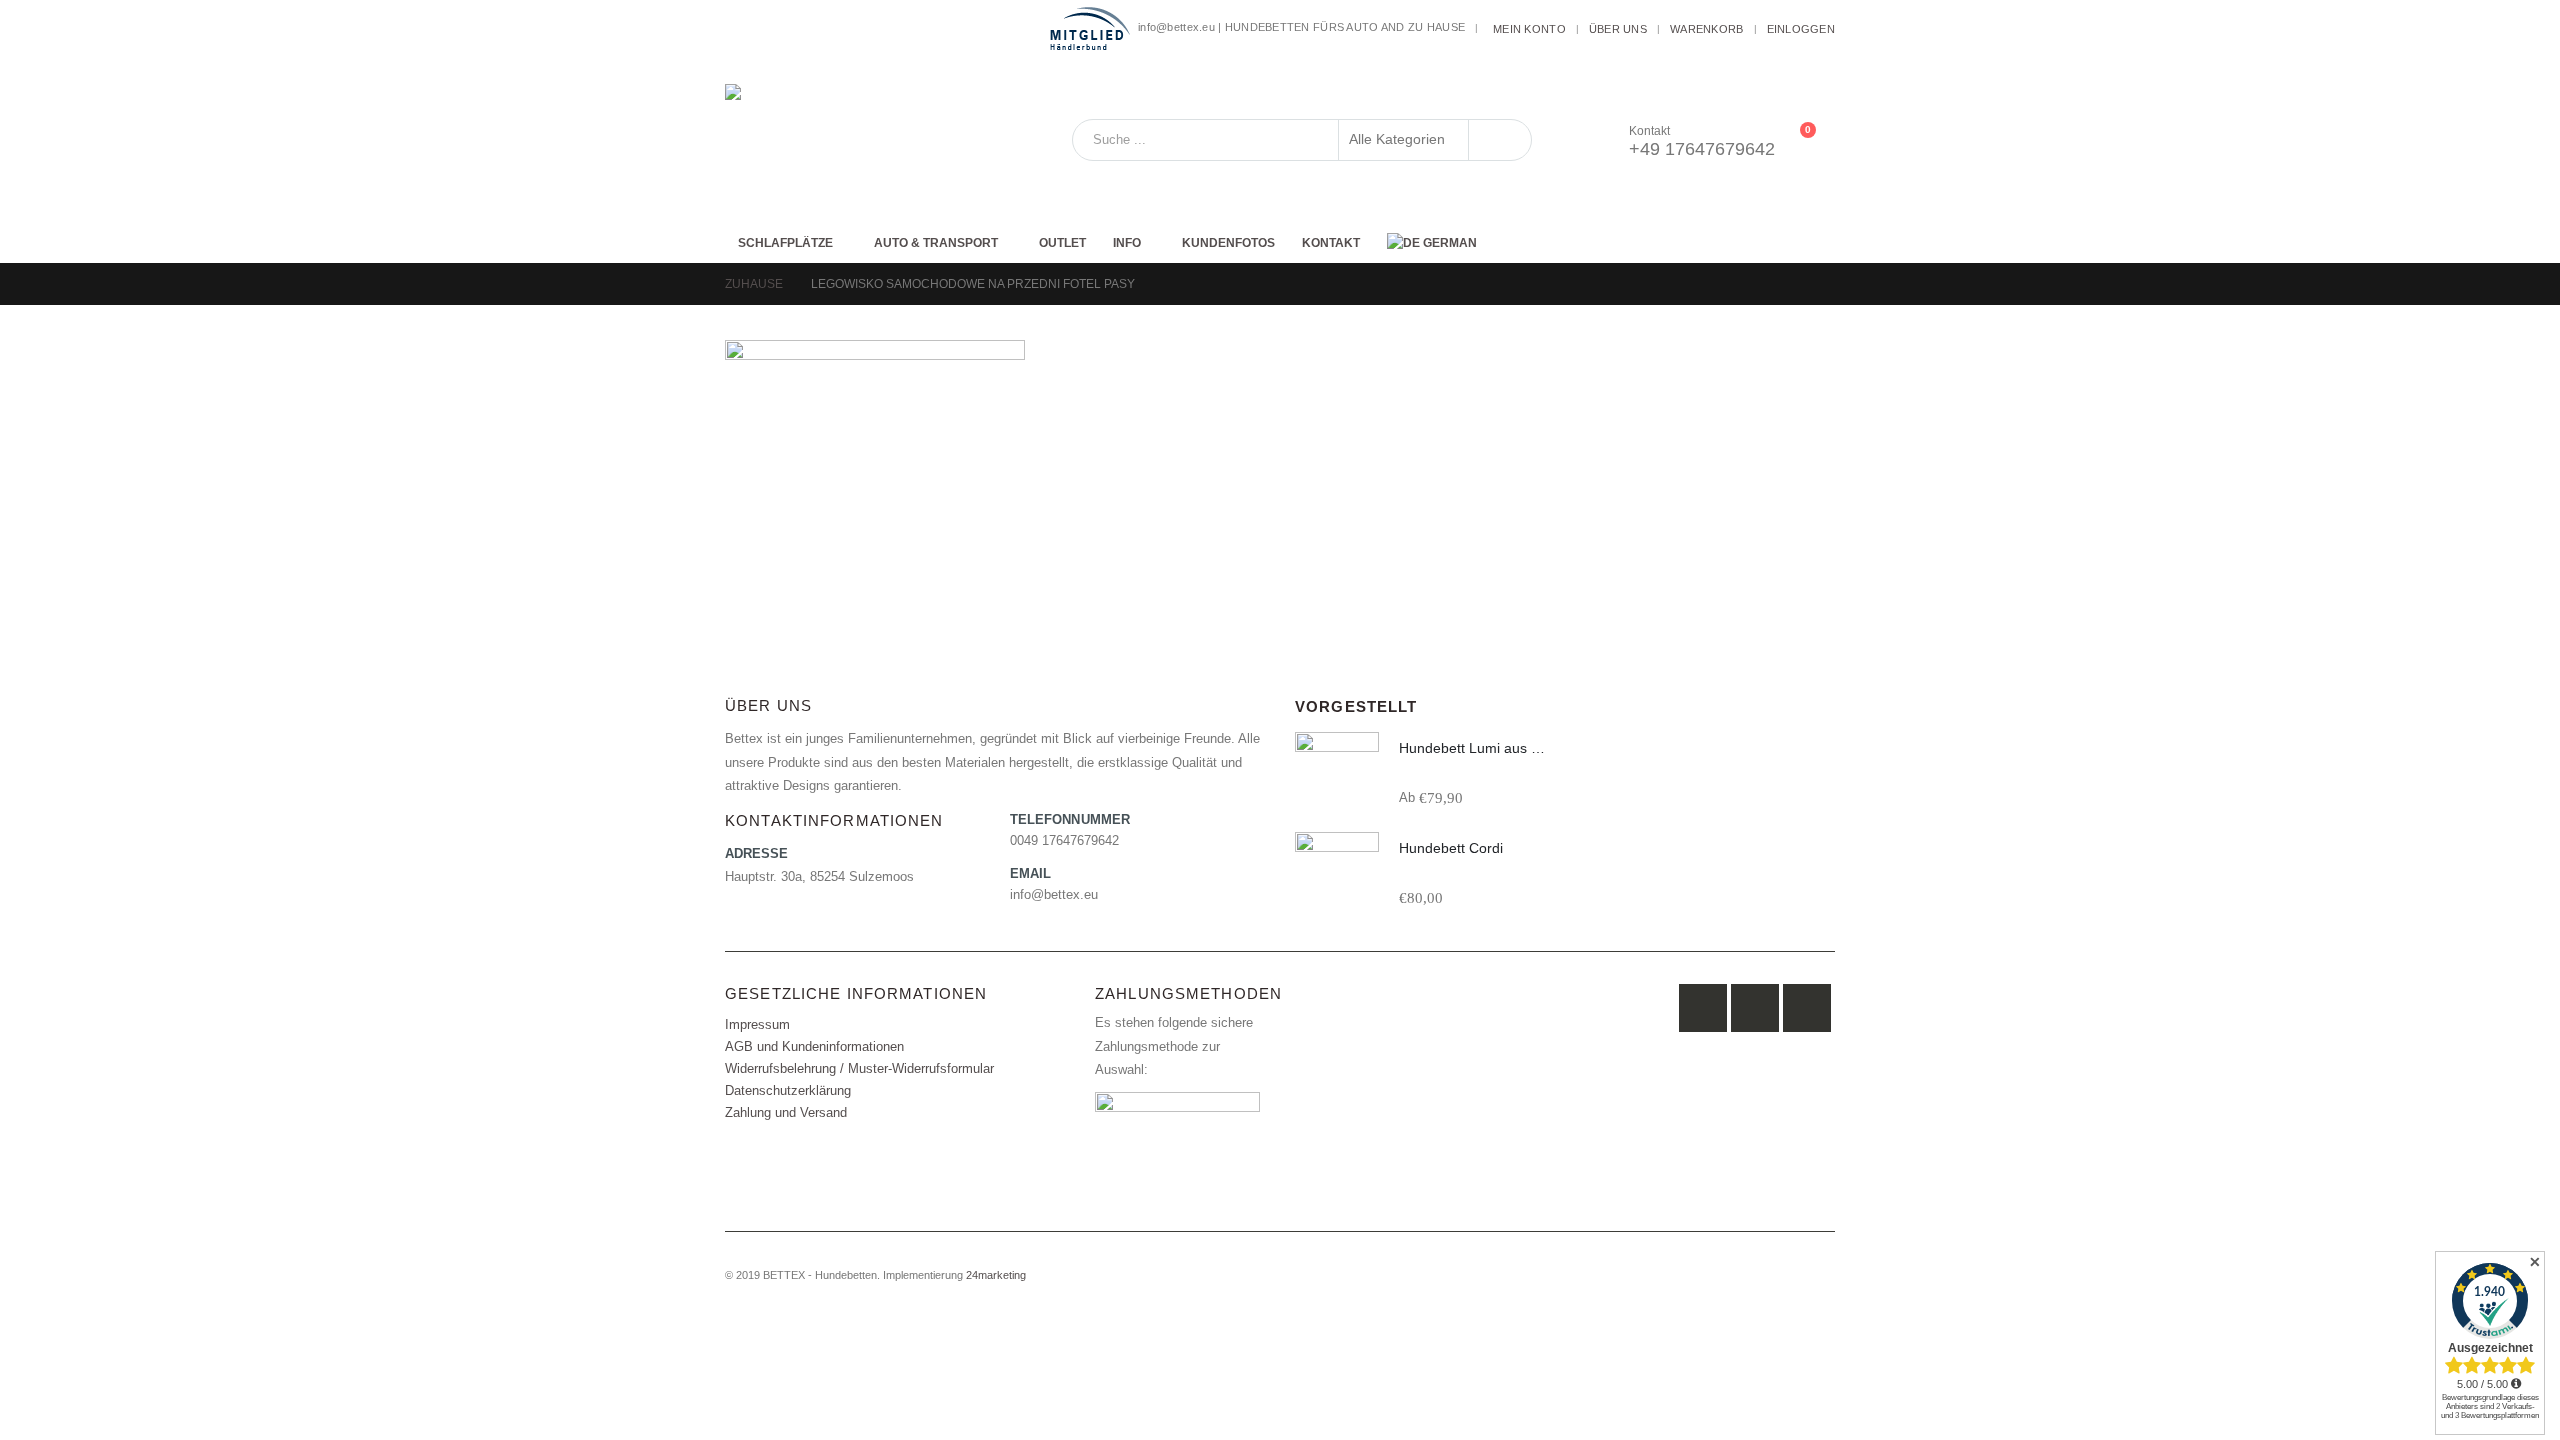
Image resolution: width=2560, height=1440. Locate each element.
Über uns (1618, 29)
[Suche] (1500, 140)
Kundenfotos (1228, 243)
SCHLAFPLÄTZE (785, 243)
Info (1127, 243)
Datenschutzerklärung (788, 1091)
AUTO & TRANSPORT (936, 243)
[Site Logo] (850, 140)
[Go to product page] (1337, 774)
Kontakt (1331, 243)
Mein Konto (1529, 29)
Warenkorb (1706, 29)
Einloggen (1801, 29)
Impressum (757, 1025)
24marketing (996, 1275)
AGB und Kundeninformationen (814, 1047)
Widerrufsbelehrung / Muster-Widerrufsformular (859, 1069)
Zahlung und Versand (786, 1113)
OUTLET (1062, 243)
